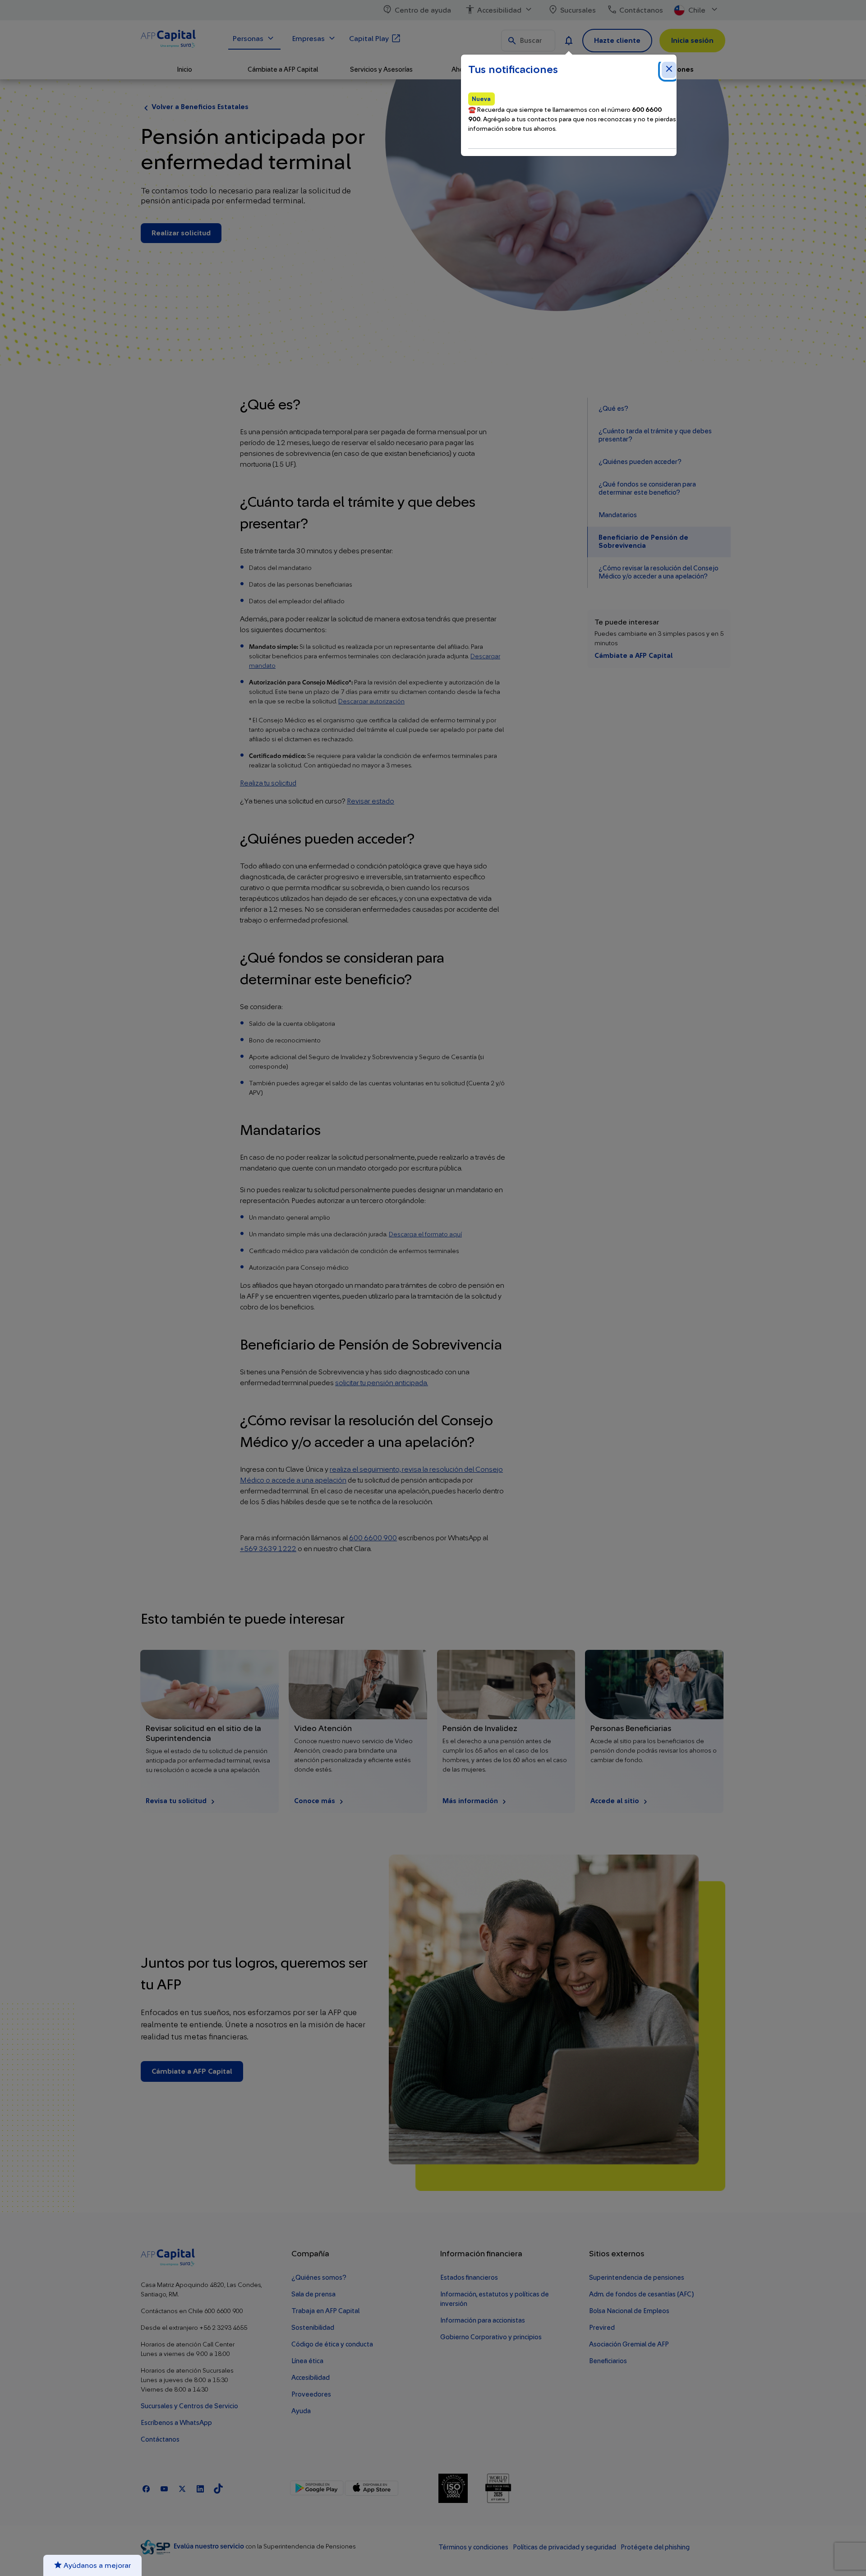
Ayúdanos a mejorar (96, 2566)
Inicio (184, 70)
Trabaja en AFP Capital (325, 2311)
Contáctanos (641, 10)
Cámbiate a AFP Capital (633, 656)
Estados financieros (469, 2278)
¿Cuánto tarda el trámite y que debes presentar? (655, 435)
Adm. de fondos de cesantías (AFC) (641, 2294)
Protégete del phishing (655, 2547)
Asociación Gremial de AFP (629, 2344)
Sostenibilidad (313, 2328)
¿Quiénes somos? (319, 2278)
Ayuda (301, 2411)
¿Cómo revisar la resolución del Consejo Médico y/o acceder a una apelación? (659, 572)
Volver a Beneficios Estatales (200, 107)
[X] (182, 2488)
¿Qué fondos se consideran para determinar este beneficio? (647, 489)
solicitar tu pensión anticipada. (382, 1383)
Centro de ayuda (423, 10)
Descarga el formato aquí (425, 1235)
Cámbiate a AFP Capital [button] (283, 70)
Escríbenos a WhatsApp (176, 2423)
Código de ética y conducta (332, 2344)
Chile (697, 10)
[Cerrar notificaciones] (669, 70)
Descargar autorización (371, 702)
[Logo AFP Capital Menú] (179, 40)
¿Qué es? (613, 409)
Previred (602, 2328)
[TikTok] (218, 2488)
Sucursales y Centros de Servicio (189, 2406)
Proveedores (311, 2395)
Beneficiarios (608, 2361)
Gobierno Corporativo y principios (491, 2337)
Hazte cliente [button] (617, 41)
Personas (248, 39)
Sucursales (578, 10)
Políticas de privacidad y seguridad (564, 2547)
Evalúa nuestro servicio (210, 2546)
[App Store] (371, 2488)
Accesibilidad (499, 10)
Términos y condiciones (473, 2547)
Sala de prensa (313, 2294)
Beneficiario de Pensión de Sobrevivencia (643, 542)
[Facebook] (146, 2488)
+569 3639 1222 (268, 1549)
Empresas (309, 39)
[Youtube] (164, 2488)
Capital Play (369, 39)
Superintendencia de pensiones (637, 2278)
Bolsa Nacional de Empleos (629, 2311)
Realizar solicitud (181, 233)
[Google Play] (317, 2488)
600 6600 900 (373, 1538)
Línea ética (307, 2361)
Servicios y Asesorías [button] (381, 70)
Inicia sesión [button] (692, 41)
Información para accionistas (483, 2321)
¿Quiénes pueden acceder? (640, 462)
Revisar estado (371, 801)
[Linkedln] (200, 2488)
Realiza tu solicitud (268, 783)
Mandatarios (618, 515)
